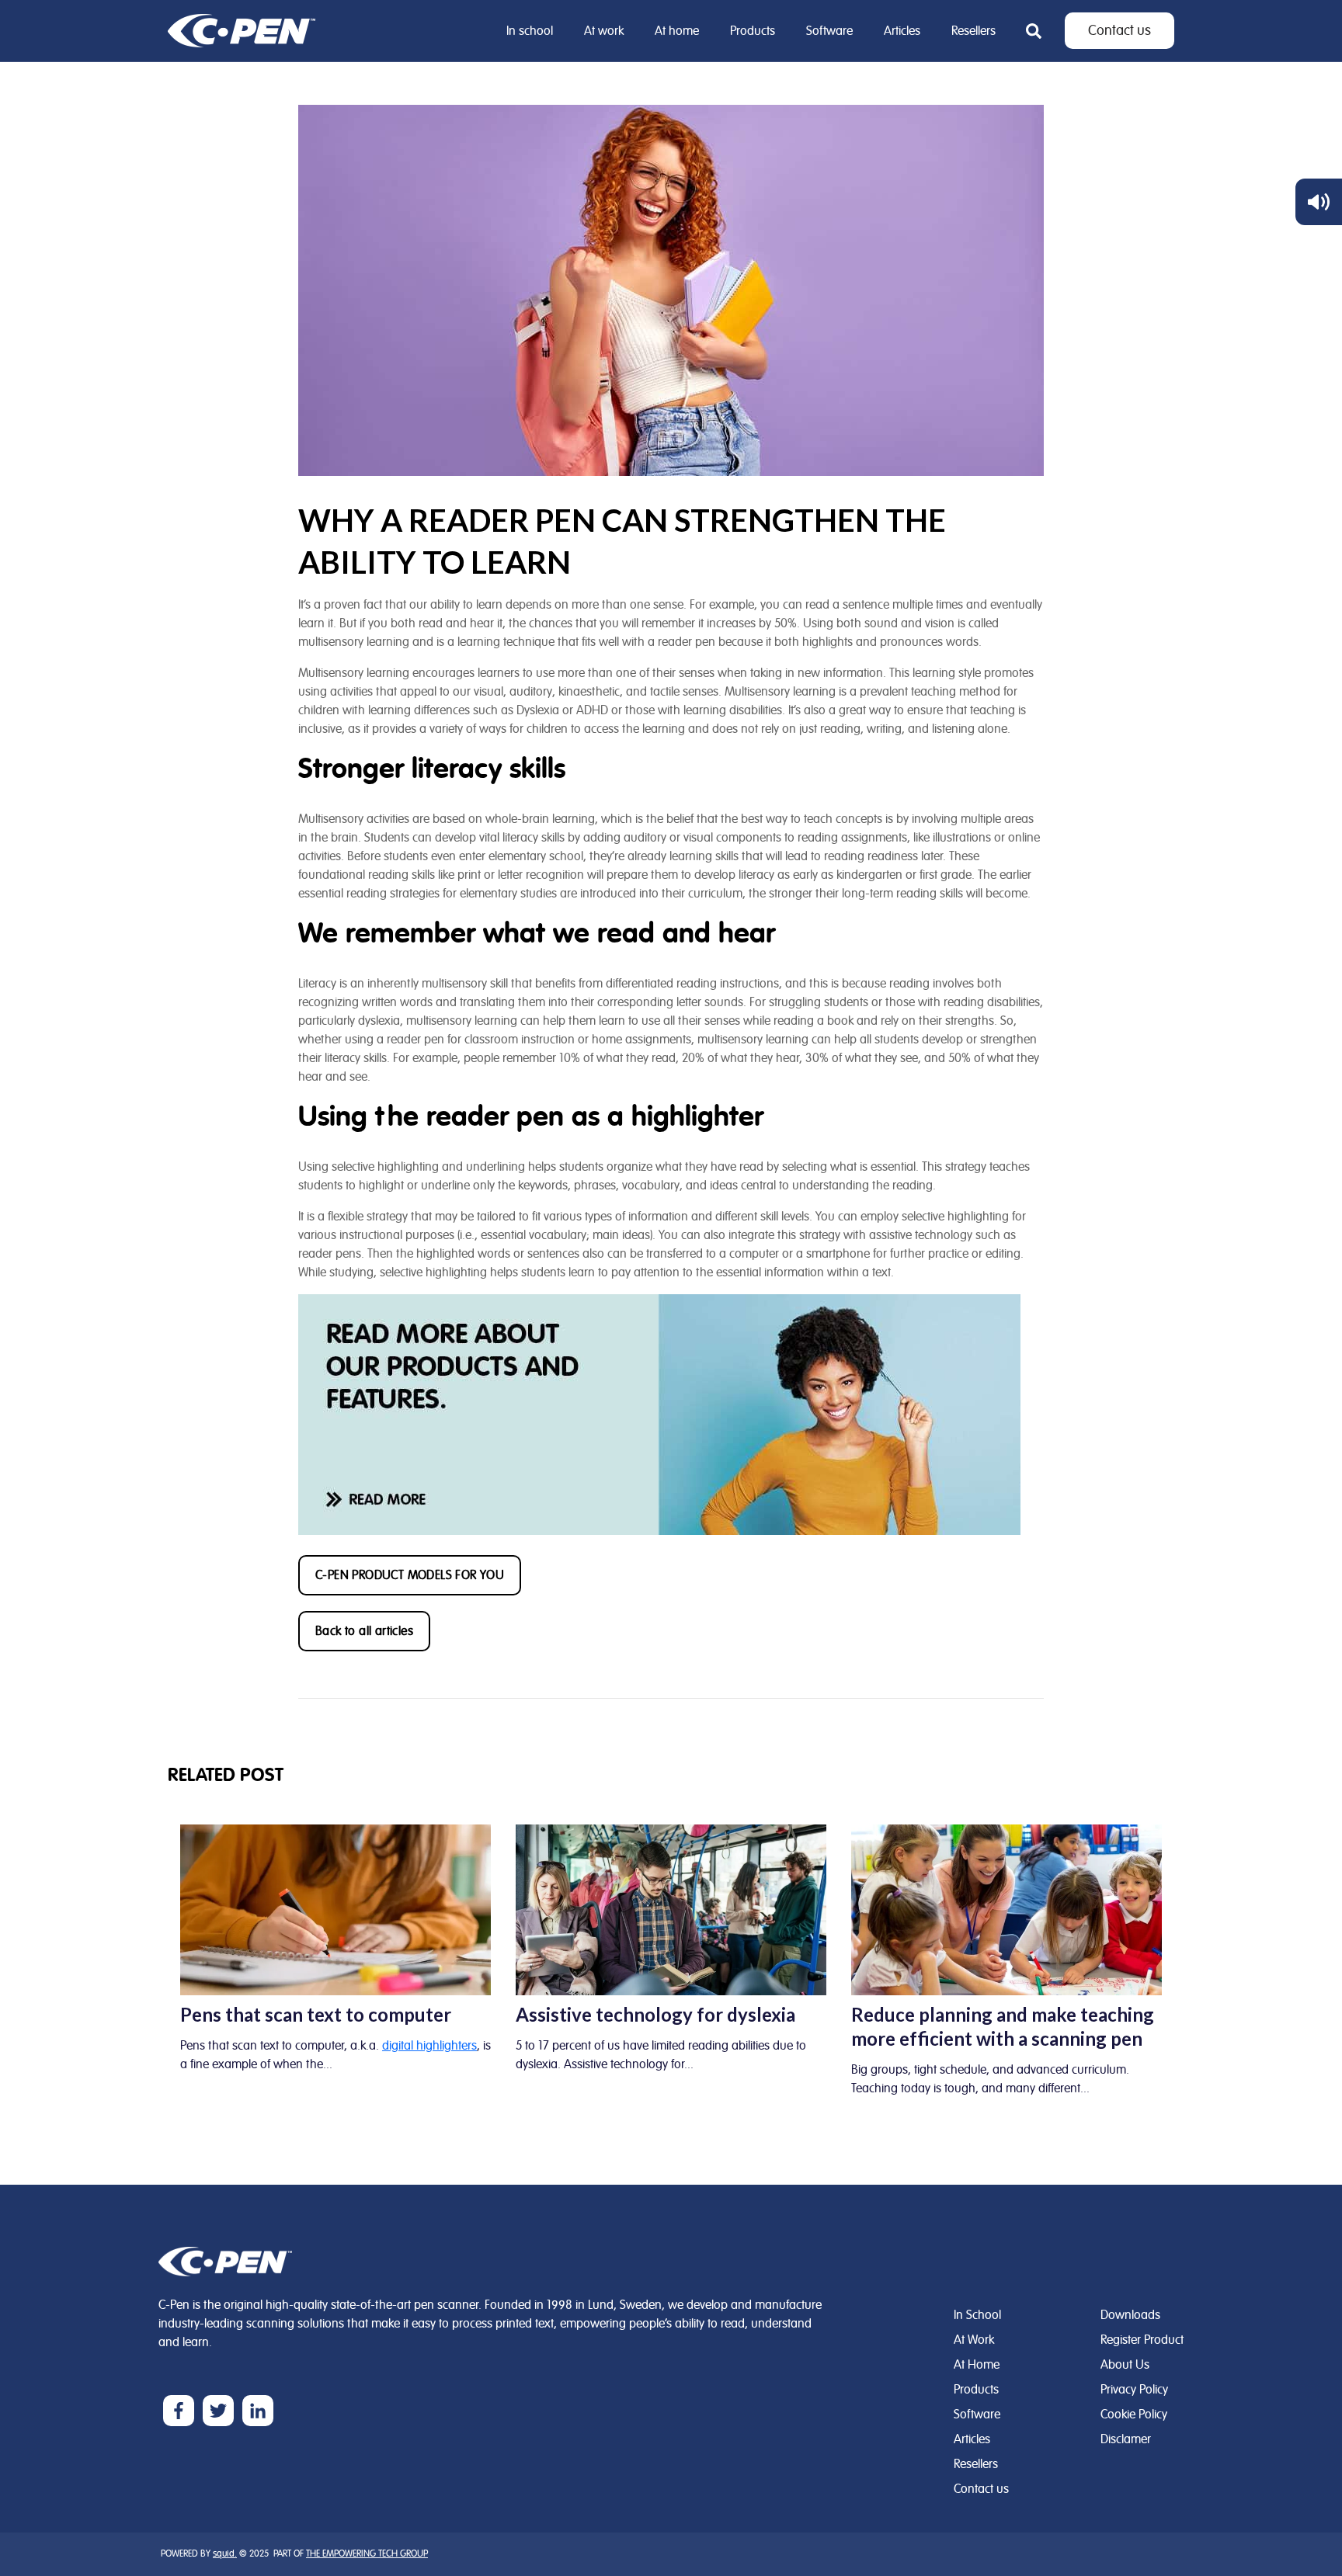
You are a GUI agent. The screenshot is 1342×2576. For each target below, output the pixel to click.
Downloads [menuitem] (1130, 2315)
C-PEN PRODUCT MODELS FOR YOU (410, 1575)
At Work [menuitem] (974, 2340)
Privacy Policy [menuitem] (1134, 2390)
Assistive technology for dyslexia (655, 2014)
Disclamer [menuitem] (1126, 2439)
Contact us (1119, 31)
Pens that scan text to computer (316, 2014)
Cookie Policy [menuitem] (1134, 2415)
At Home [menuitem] (977, 2365)
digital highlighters (429, 2046)
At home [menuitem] (677, 31)
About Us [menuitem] (1125, 2365)
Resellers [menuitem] (973, 31)
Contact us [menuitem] (981, 2489)
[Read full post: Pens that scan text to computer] (335, 1909)
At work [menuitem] (604, 31)
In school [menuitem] (530, 31)
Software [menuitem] (829, 31)
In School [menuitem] (977, 2315)
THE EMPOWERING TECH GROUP (367, 2554)
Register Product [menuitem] (1142, 2340)
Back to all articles (364, 1631)
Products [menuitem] (753, 31)
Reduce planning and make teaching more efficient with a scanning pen (1003, 2026)
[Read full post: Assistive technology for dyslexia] (671, 1909)
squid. (225, 2554)
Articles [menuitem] (902, 31)
